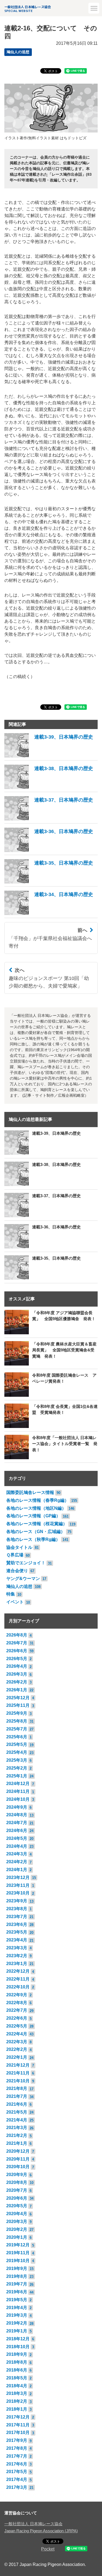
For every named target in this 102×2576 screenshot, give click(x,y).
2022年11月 (18, 1979)
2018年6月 (17, 2370)
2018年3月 (17, 2393)
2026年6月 (17, 1651)
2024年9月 (17, 1807)
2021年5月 (17, 2112)
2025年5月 (17, 1744)
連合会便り (17, 1571)
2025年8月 (17, 1721)
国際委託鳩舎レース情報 (30, 1492)
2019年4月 (17, 2308)
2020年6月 (17, 2198)
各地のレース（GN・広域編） (36, 1532)
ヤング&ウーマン (23, 1579)
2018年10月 (18, 2347)
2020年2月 (17, 2229)
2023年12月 (18, 1877)
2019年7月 (17, 2284)
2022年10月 (18, 1987)
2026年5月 (17, 1659)
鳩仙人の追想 (18, 52)
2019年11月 (18, 2253)
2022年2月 (17, 2049)
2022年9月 (17, 1995)
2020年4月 (17, 2214)
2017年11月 (18, 2425)
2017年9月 (17, 2440)
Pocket (48, 2549)
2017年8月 (17, 2448)
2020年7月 (17, 2190)
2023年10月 (18, 1893)
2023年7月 (17, 1917)
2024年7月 (17, 1823)
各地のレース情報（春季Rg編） (38, 1500)
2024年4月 (17, 1846)
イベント (15, 1602)
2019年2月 (17, 2323)
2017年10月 (18, 2432)
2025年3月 (17, 1760)
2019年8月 (17, 2276)
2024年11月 (18, 1791)
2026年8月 (17, 1635)
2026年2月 (17, 1682)
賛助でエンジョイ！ (26, 1563)
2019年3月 (17, 2315)
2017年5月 (17, 2472)
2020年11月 (18, 2159)
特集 (11, 1594)
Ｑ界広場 (15, 1555)
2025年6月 (17, 1737)
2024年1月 (17, 1870)
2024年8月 (17, 1815)
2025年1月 (17, 1776)
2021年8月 (17, 2088)
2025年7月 (17, 1729)
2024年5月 (17, 1838)
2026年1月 (17, 1690)
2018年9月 (17, 2354)
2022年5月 (17, 2026)
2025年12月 (18, 1698)
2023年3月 (17, 1948)
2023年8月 (17, 1909)
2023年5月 (17, 1932)
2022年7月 (17, 2010)
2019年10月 (18, 2261)
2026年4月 (17, 1666)
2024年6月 (17, 1831)
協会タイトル (19, 1547)
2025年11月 (18, 1705)
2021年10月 (18, 2081)
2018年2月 (17, 2401)
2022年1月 (17, 2057)
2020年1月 (17, 2237)
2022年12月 (18, 1971)
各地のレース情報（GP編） (33, 1516)
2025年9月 (17, 1713)
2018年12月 (18, 2339)
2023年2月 (17, 1956)
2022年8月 (17, 2003)
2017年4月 (17, 2479)
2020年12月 (18, 2151)
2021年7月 (17, 2096)
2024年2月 (17, 1862)
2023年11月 (18, 1885)
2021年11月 (18, 2073)
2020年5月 (17, 2206)
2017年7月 (17, 2456)
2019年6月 (17, 2292)
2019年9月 (17, 2268)
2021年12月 (18, 2065)
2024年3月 (17, 1854)
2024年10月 (18, 1799)
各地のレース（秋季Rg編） (33, 1539)
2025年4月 (17, 1752)
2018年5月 (17, 2378)
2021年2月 (17, 2135)
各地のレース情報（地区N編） (36, 1508)
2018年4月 (17, 2386)
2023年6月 (17, 1924)
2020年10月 (18, 2167)
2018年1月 (17, 2409)
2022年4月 (17, 2034)
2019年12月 (18, 2245)
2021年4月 (17, 2120)
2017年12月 (18, 2417)
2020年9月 (17, 2175)
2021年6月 (17, 2104)
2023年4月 (17, 1940)
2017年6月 (17, 2464)
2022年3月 (17, 2042)
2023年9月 (17, 1901)
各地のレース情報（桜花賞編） (37, 1524)
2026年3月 (17, 1674)
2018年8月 (17, 2362)
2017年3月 (17, 2487)
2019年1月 (17, 2331)
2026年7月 (17, 1643)
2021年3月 (17, 2128)
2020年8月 (17, 2182)
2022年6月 (17, 2018)
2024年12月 (18, 1784)
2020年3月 (17, 2222)
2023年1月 (17, 1964)
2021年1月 (17, 2143)
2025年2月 (17, 1768)
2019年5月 (17, 2300)
